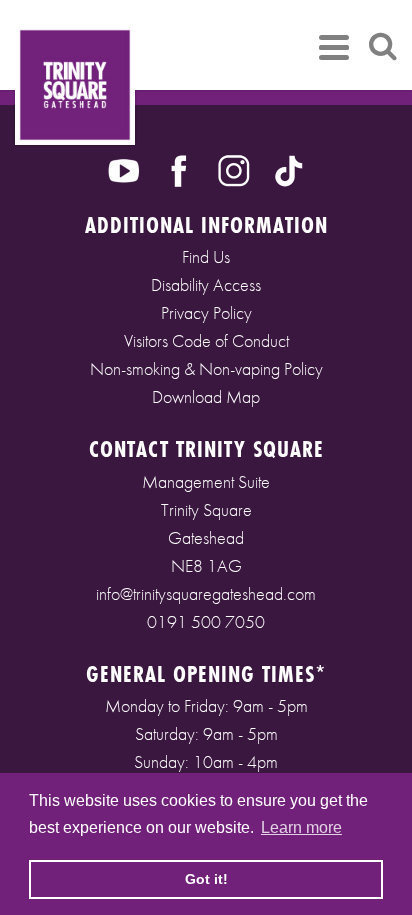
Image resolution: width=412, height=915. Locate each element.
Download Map (206, 396)
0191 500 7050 (206, 621)
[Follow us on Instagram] (234, 169)
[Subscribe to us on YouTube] (124, 169)
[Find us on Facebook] (179, 169)
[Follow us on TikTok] (289, 169)
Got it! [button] (206, 879)
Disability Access (206, 284)
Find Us (206, 256)
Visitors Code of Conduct (206, 340)
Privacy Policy (206, 312)
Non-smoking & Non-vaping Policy (206, 368)
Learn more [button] (301, 827)
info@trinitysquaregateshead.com (206, 593)
